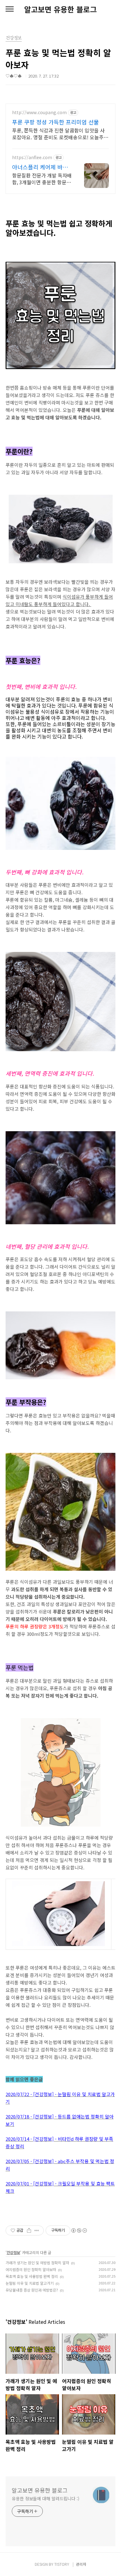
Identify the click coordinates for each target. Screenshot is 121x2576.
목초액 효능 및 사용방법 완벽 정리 (32, 2276)
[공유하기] (29, 2230)
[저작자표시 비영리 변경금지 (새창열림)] (79, 2230)
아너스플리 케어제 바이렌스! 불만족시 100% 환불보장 (41, 167)
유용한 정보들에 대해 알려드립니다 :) (46, 2498)
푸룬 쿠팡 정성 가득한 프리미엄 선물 (56, 122)
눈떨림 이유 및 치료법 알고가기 (30, 2283)
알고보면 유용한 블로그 (60, 9)
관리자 (81, 2564)
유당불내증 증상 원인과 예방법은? (32, 2290)
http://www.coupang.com (39, 112)
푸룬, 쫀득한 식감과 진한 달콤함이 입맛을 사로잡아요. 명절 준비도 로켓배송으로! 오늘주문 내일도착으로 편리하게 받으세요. (60, 134)
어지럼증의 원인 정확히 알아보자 (31, 2269)
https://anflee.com (32, 157)
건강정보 (13, 2252)
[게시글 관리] (37, 2230)
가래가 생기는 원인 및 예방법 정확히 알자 (37, 2263)
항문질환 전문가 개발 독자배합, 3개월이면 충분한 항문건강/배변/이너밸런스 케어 (42, 179)
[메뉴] (10, 9)
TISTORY (62, 2564)
